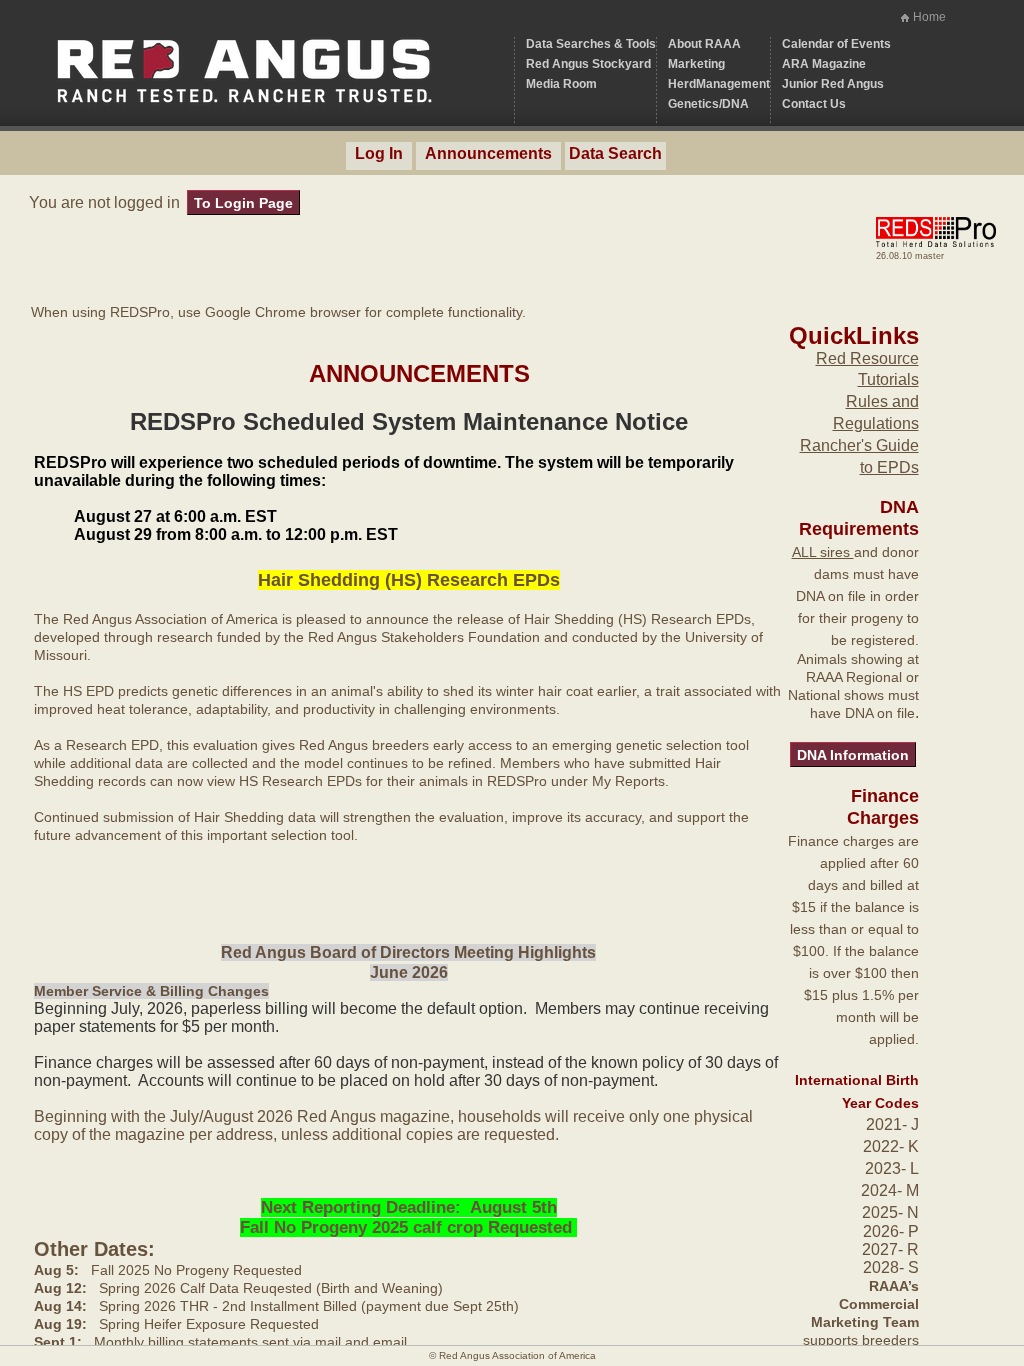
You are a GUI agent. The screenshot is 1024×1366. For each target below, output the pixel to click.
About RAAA (704, 44)
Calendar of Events (836, 44)
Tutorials (888, 379)
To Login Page (243, 203)
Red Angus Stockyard (588, 64)
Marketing (696, 64)
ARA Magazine (824, 64)
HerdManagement (719, 84)
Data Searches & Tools (591, 44)
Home (929, 17)
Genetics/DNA (708, 104)
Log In (379, 153)
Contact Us (814, 104)
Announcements (488, 153)
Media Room (561, 84)
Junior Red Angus (833, 84)
